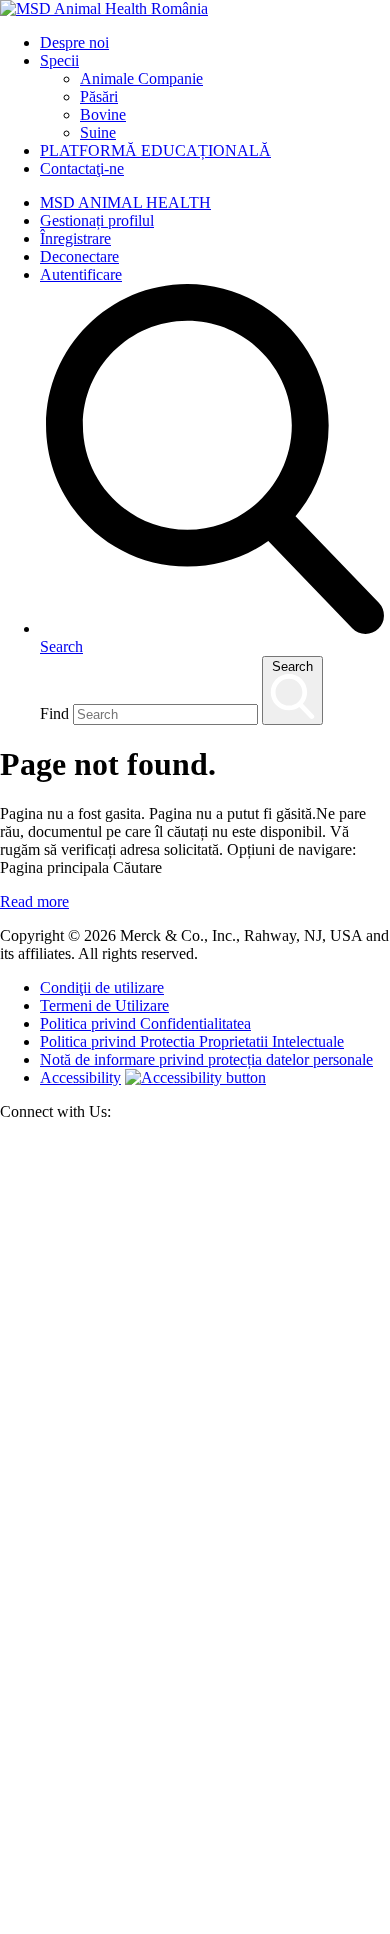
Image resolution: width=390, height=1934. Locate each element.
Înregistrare (75, 238)
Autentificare (81, 274)
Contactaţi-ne (82, 168)
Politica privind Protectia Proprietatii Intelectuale (192, 1041)
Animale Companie (141, 78)
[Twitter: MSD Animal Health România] (195, 1530)
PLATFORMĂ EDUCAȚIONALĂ (155, 150)
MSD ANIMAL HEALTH (125, 202)
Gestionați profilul (97, 220)
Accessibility (80, 1077)
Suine (98, 132)
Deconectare (79, 256)
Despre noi (74, 42)
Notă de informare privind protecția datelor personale (206, 1059)
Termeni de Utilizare (104, 1005)
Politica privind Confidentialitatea (145, 1023)
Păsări (99, 96)
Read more (34, 901)
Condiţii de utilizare (102, 987)
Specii (59, 60)
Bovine (103, 114)
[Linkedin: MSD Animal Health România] (195, 1924)
